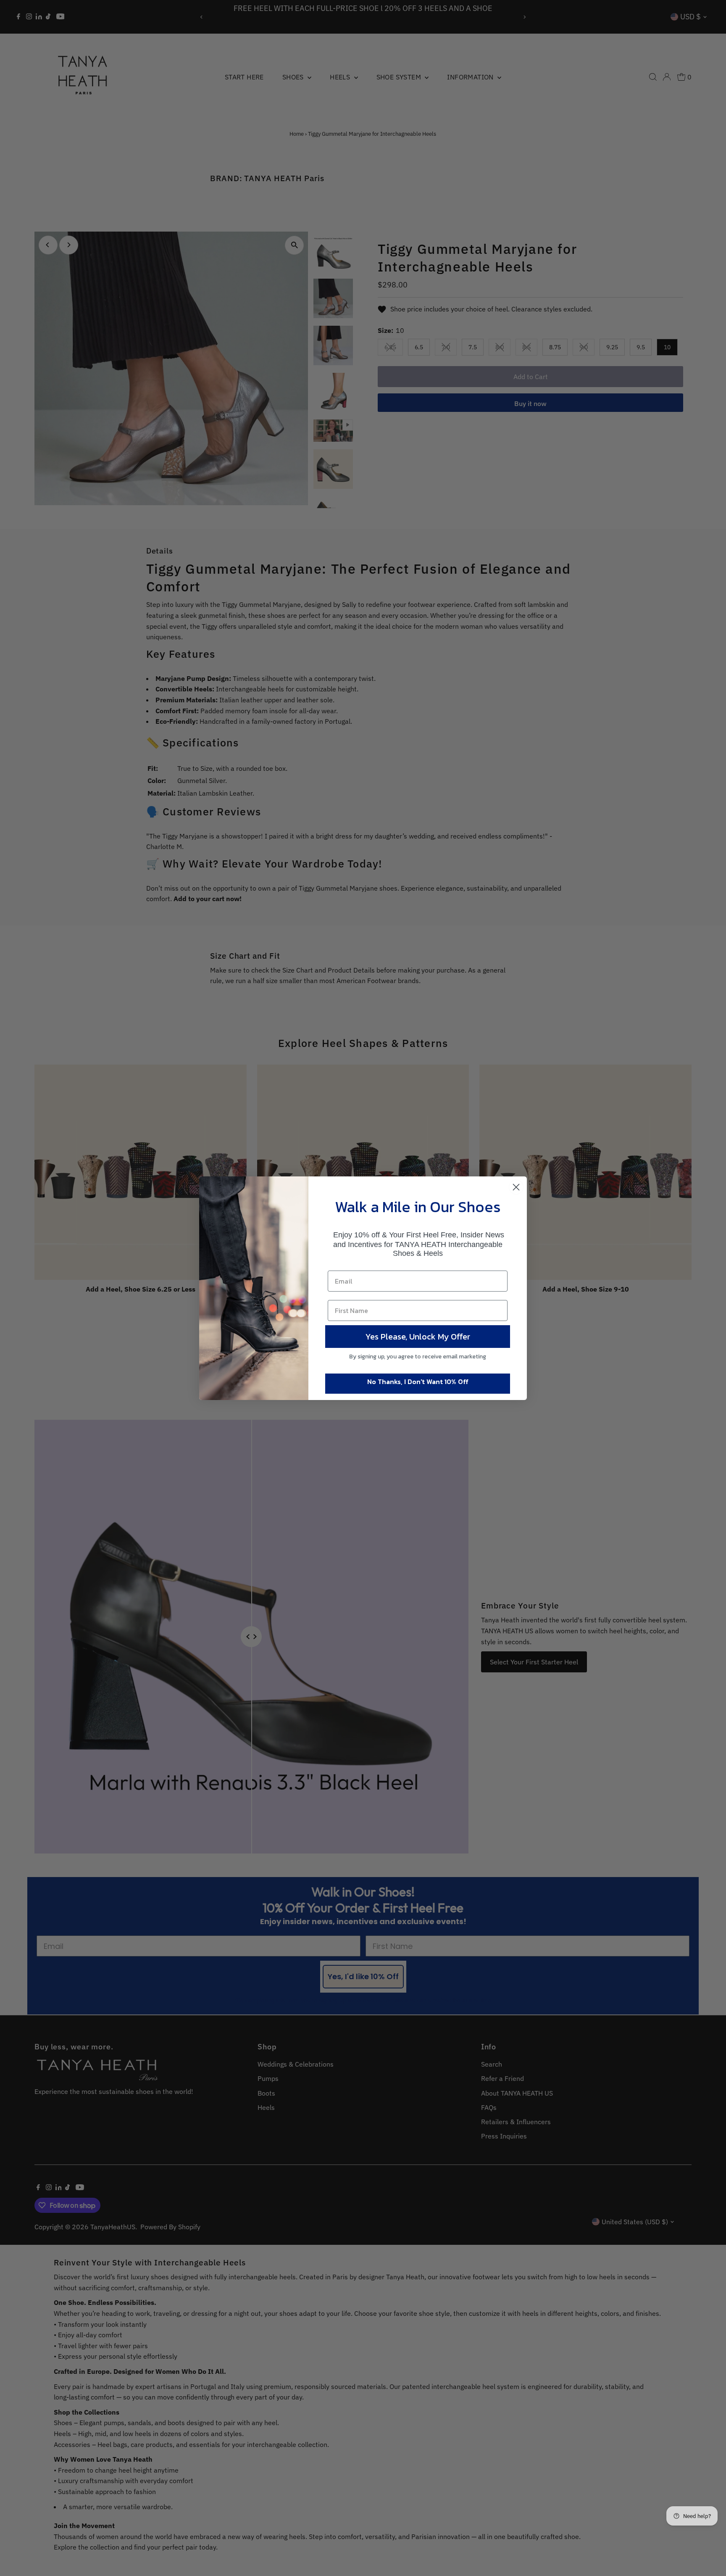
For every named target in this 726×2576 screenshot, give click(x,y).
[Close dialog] (516, 1187)
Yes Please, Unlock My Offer (418, 1337)
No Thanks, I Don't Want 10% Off (418, 1382)
